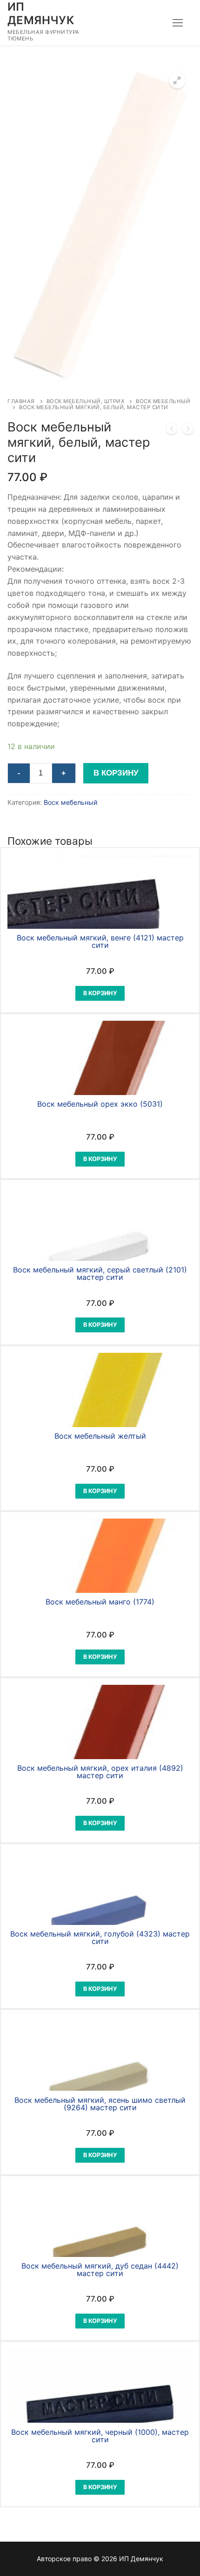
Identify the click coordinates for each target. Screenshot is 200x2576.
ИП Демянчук (41, 13)
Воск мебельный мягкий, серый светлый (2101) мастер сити (100, 1273)
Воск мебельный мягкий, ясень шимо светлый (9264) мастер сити (100, 2104)
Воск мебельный (70, 802)
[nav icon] (178, 23)
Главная (21, 401)
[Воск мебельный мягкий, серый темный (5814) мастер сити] (172, 430)
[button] (177, 80)
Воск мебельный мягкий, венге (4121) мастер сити (100, 941)
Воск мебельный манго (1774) (100, 1602)
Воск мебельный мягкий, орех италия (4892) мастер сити (100, 1772)
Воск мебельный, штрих (86, 401)
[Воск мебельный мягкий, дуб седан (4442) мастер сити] (188, 430)
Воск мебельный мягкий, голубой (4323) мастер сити (100, 1937)
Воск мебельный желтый (100, 1436)
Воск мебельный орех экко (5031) (100, 1104)
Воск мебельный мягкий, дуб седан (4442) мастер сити (100, 2269)
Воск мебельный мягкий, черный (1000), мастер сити (100, 2436)
